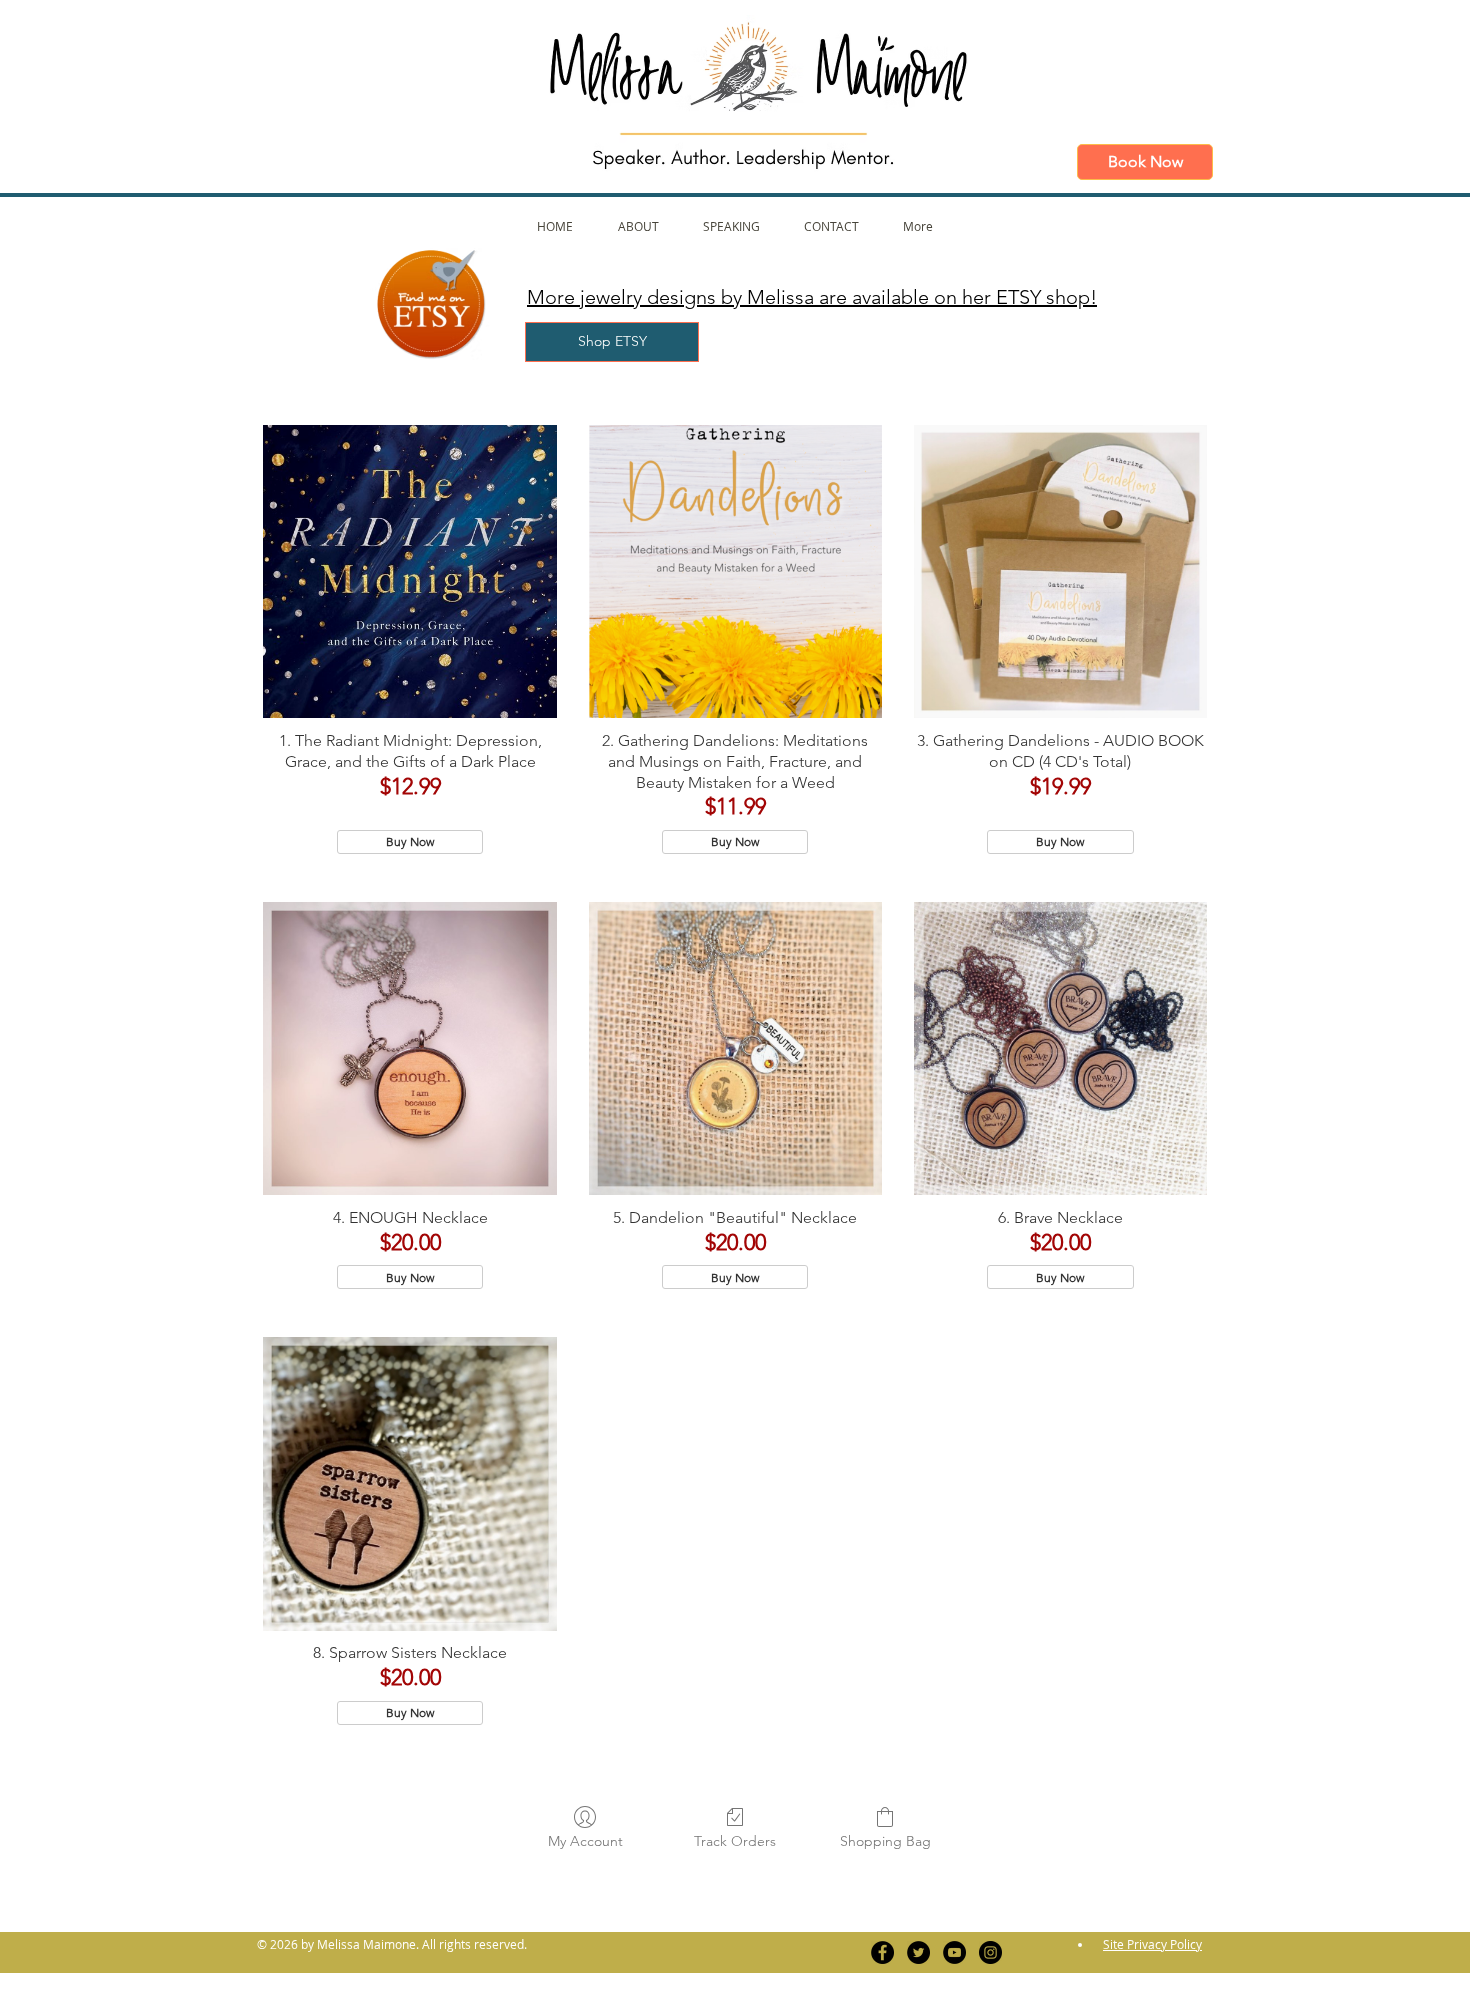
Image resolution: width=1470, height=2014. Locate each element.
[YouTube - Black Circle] (954, 1952)
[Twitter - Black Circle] (918, 1952)
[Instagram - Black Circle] (990, 1952)
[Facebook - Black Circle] (882, 1952)
